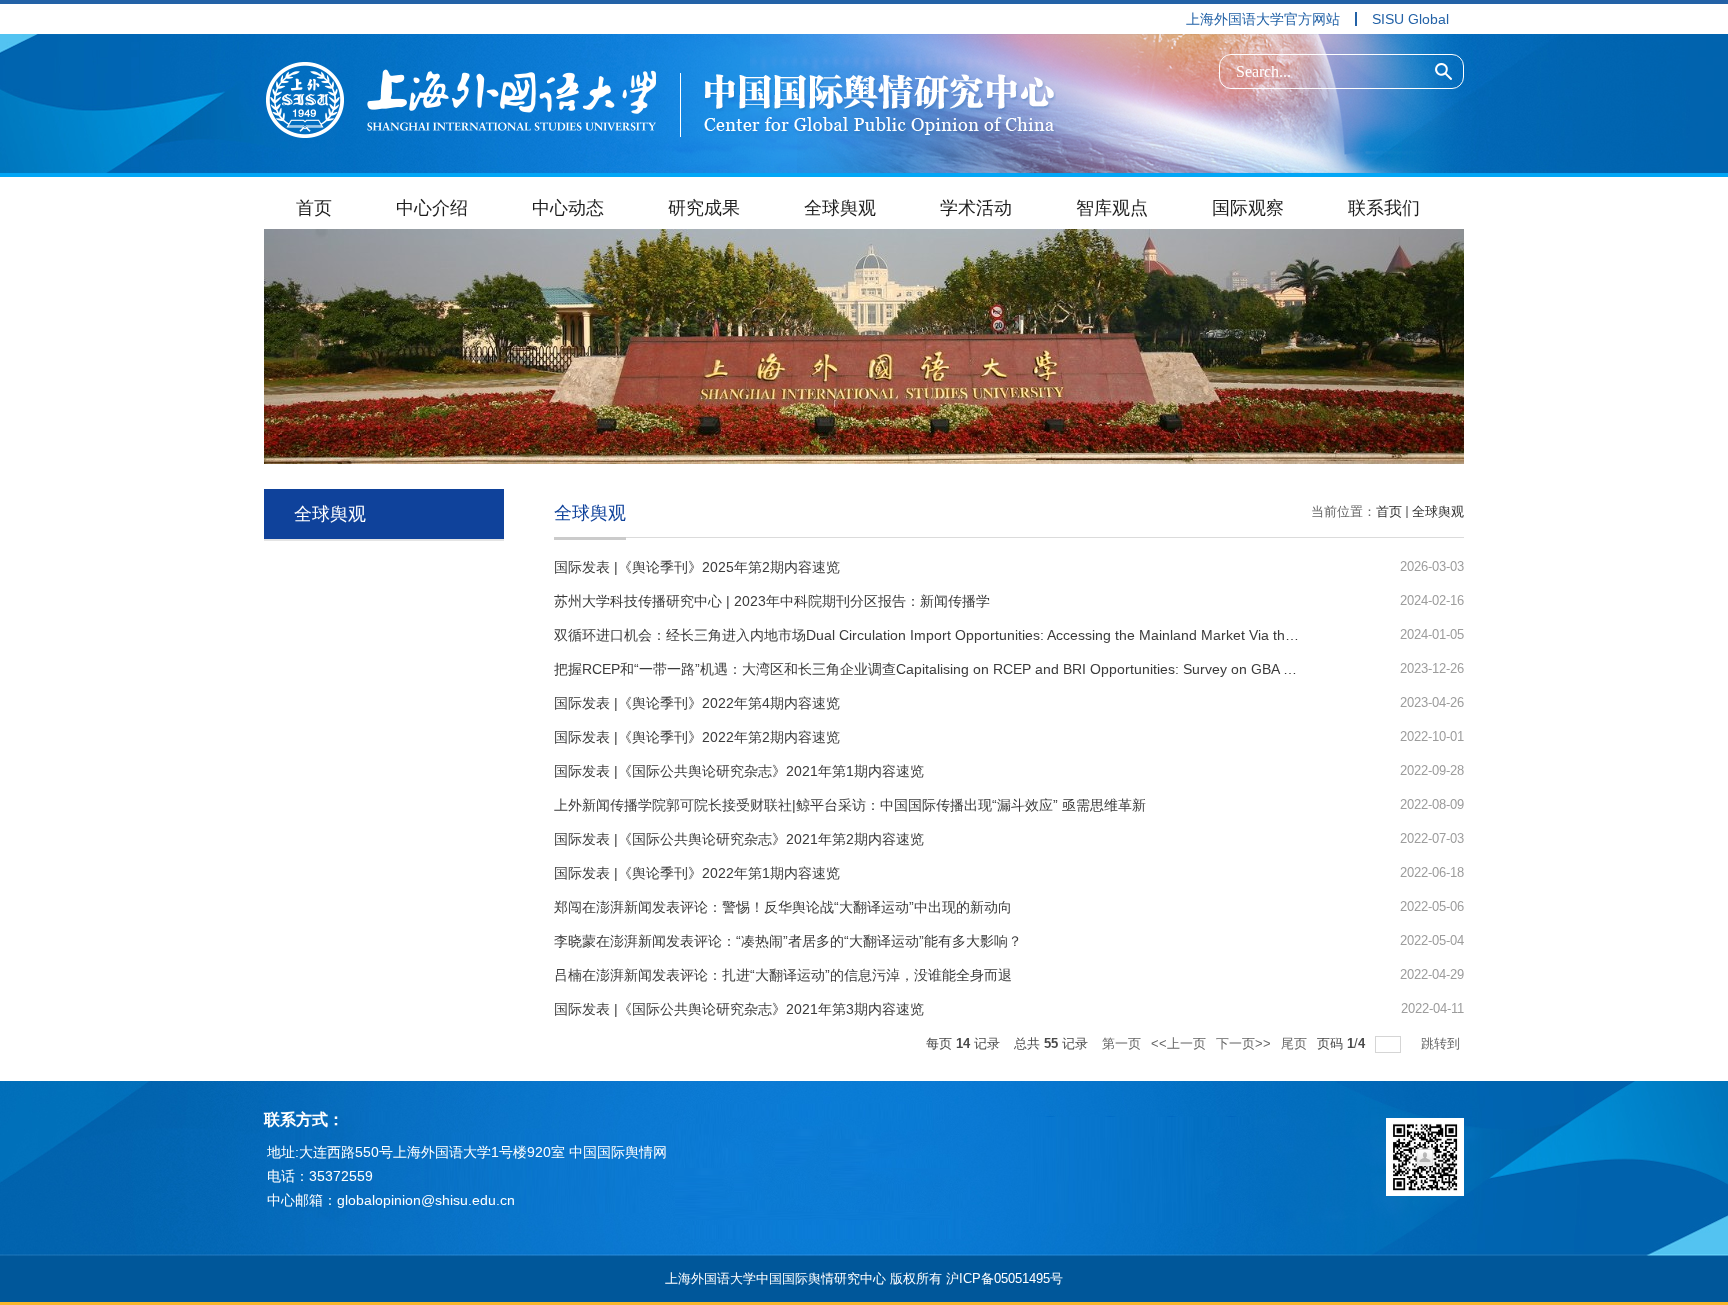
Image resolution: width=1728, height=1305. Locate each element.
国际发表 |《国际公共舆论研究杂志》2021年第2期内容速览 (739, 839)
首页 (314, 208)
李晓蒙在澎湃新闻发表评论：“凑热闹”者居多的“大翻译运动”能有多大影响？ (788, 941)
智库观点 (1112, 208)
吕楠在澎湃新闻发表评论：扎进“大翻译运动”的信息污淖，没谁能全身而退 (783, 975)
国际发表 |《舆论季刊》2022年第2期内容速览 (697, 737)
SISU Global (1410, 19)
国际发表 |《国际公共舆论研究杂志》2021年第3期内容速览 (739, 1009)
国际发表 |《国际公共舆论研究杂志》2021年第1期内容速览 (739, 771)
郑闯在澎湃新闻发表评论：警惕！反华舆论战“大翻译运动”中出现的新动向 (783, 907)
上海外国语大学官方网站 (1263, 19)
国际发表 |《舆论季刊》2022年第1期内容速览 (697, 873)
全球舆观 (840, 208)
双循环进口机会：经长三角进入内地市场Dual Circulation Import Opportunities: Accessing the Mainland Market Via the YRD (940, 635)
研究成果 (704, 208)
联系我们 (1384, 208)
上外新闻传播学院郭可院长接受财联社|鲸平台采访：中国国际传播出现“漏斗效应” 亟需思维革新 (850, 805)
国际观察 (1248, 208)
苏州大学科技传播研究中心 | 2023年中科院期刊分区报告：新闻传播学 (772, 601)
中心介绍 (432, 208)
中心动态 (568, 208)
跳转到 (1442, 1043)
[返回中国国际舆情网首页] (660, 95)
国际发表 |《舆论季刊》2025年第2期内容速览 (697, 567)
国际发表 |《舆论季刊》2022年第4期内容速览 (697, 703)
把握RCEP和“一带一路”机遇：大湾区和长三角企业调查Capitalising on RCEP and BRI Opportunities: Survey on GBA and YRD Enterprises (985, 669)
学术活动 (976, 208)
